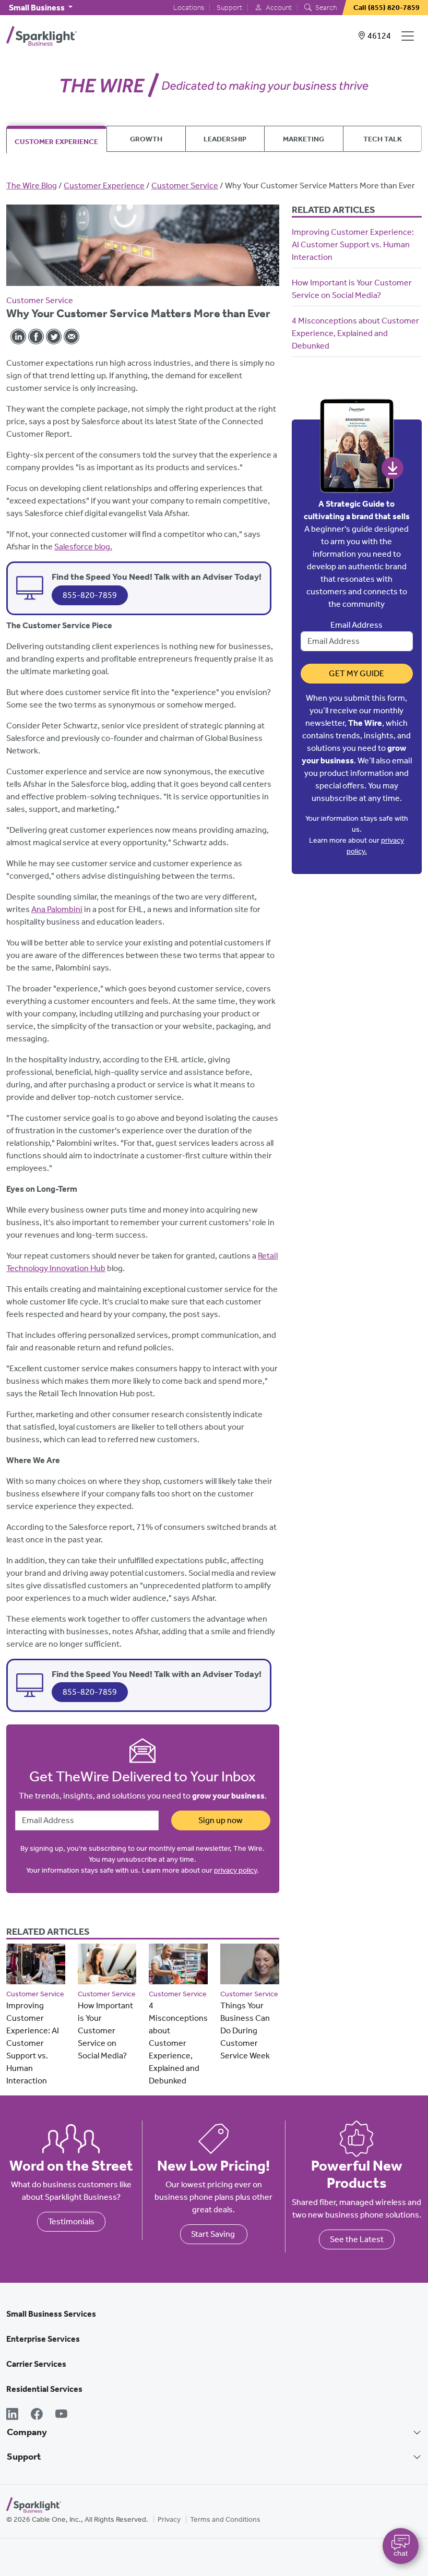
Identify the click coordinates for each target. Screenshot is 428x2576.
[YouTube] (61, 2415)
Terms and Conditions (225, 2519)
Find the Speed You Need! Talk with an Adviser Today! (157, 577)
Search (325, 8)
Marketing (304, 139)
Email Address (356, 625)
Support (229, 8)
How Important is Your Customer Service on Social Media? (105, 2030)
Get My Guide (356, 673)
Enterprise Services (43, 2339)
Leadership (225, 139)
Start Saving (214, 2234)
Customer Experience (56, 141)
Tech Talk (383, 139)
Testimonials (71, 2221)
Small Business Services (51, 2314)
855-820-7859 (90, 595)
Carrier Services (36, 2364)
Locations (189, 8)
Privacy (169, 2519)
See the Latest (357, 2239)
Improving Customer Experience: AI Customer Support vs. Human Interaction (33, 2043)
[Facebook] (37, 2415)
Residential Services (44, 2389)
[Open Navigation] (410, 36)
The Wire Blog (32, 185)
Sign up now (221, 1820)
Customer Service (185, 185)
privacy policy (235, 1870)
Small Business (38, 8)
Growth (146, 139)
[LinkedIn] (12, 2415)
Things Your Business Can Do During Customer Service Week (245, 2030)
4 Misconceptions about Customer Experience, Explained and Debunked (178, 2043)
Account (278, 8)
